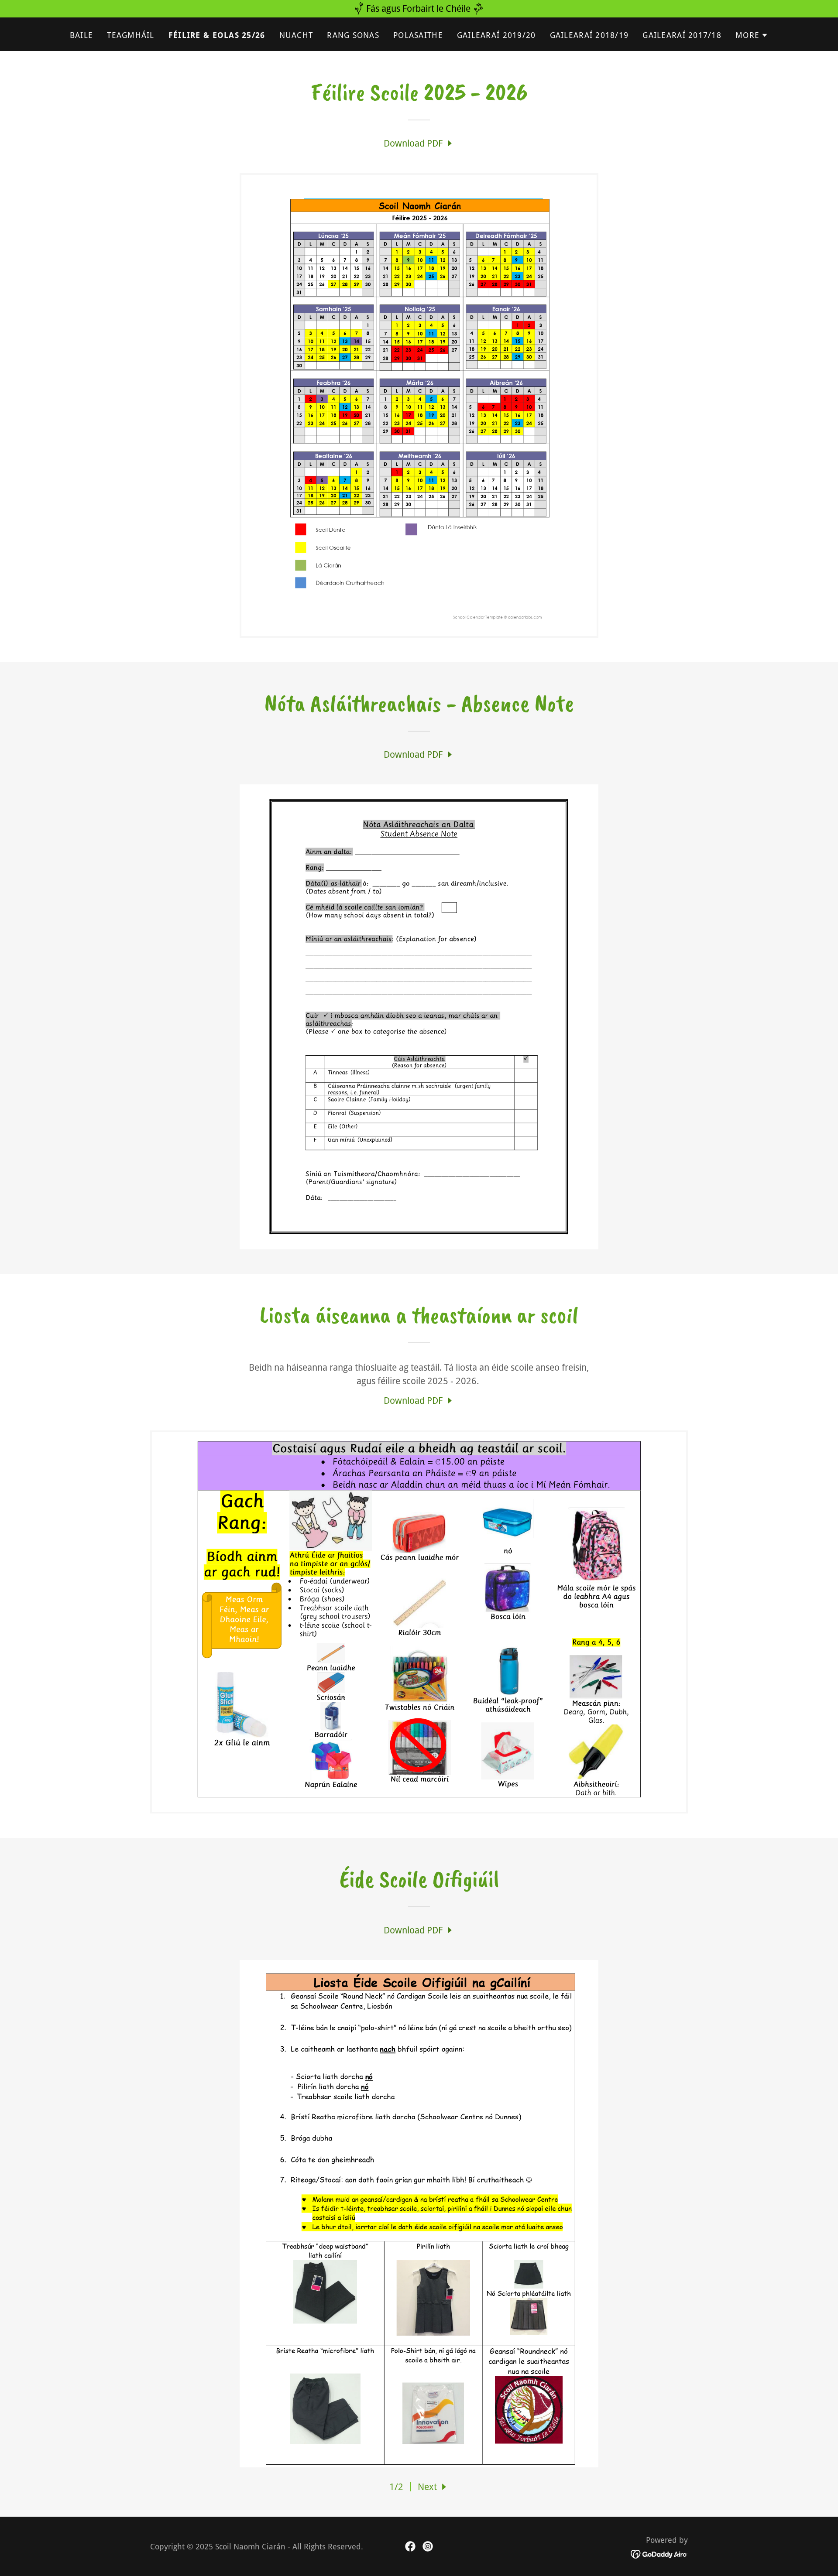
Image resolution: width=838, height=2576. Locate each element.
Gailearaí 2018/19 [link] (589, 35)
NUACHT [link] (296, 35)
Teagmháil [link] (131, 35)
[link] (419, 143)
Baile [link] (81, 35)
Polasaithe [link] (418, 35)
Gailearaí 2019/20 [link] (496, 35)
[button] (752, 35)
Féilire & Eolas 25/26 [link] (217, 35)
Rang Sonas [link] (353, 35)
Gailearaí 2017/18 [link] (682, 35)
